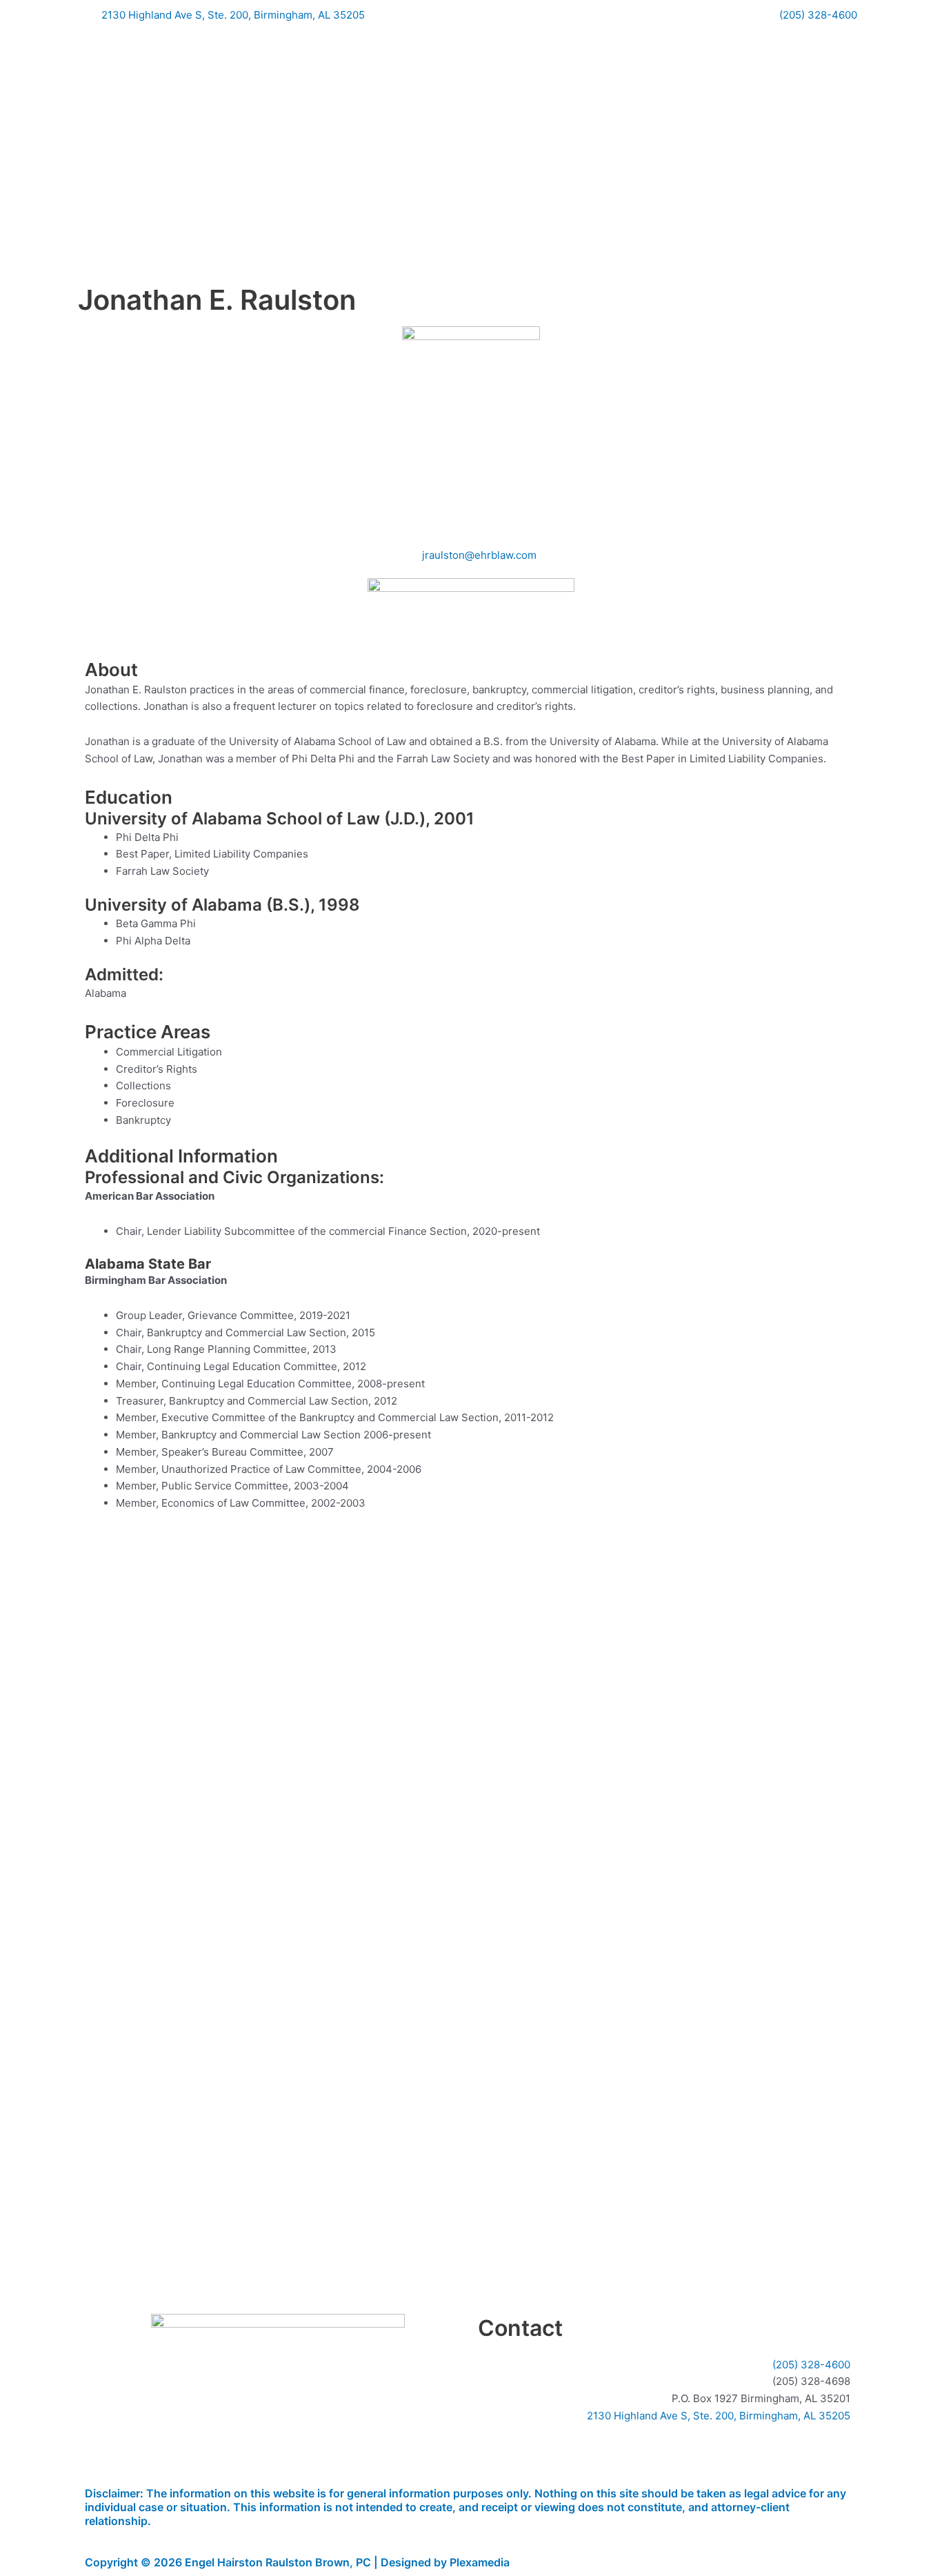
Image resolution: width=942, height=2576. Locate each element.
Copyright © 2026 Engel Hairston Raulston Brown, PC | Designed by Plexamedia (297, 2562)
